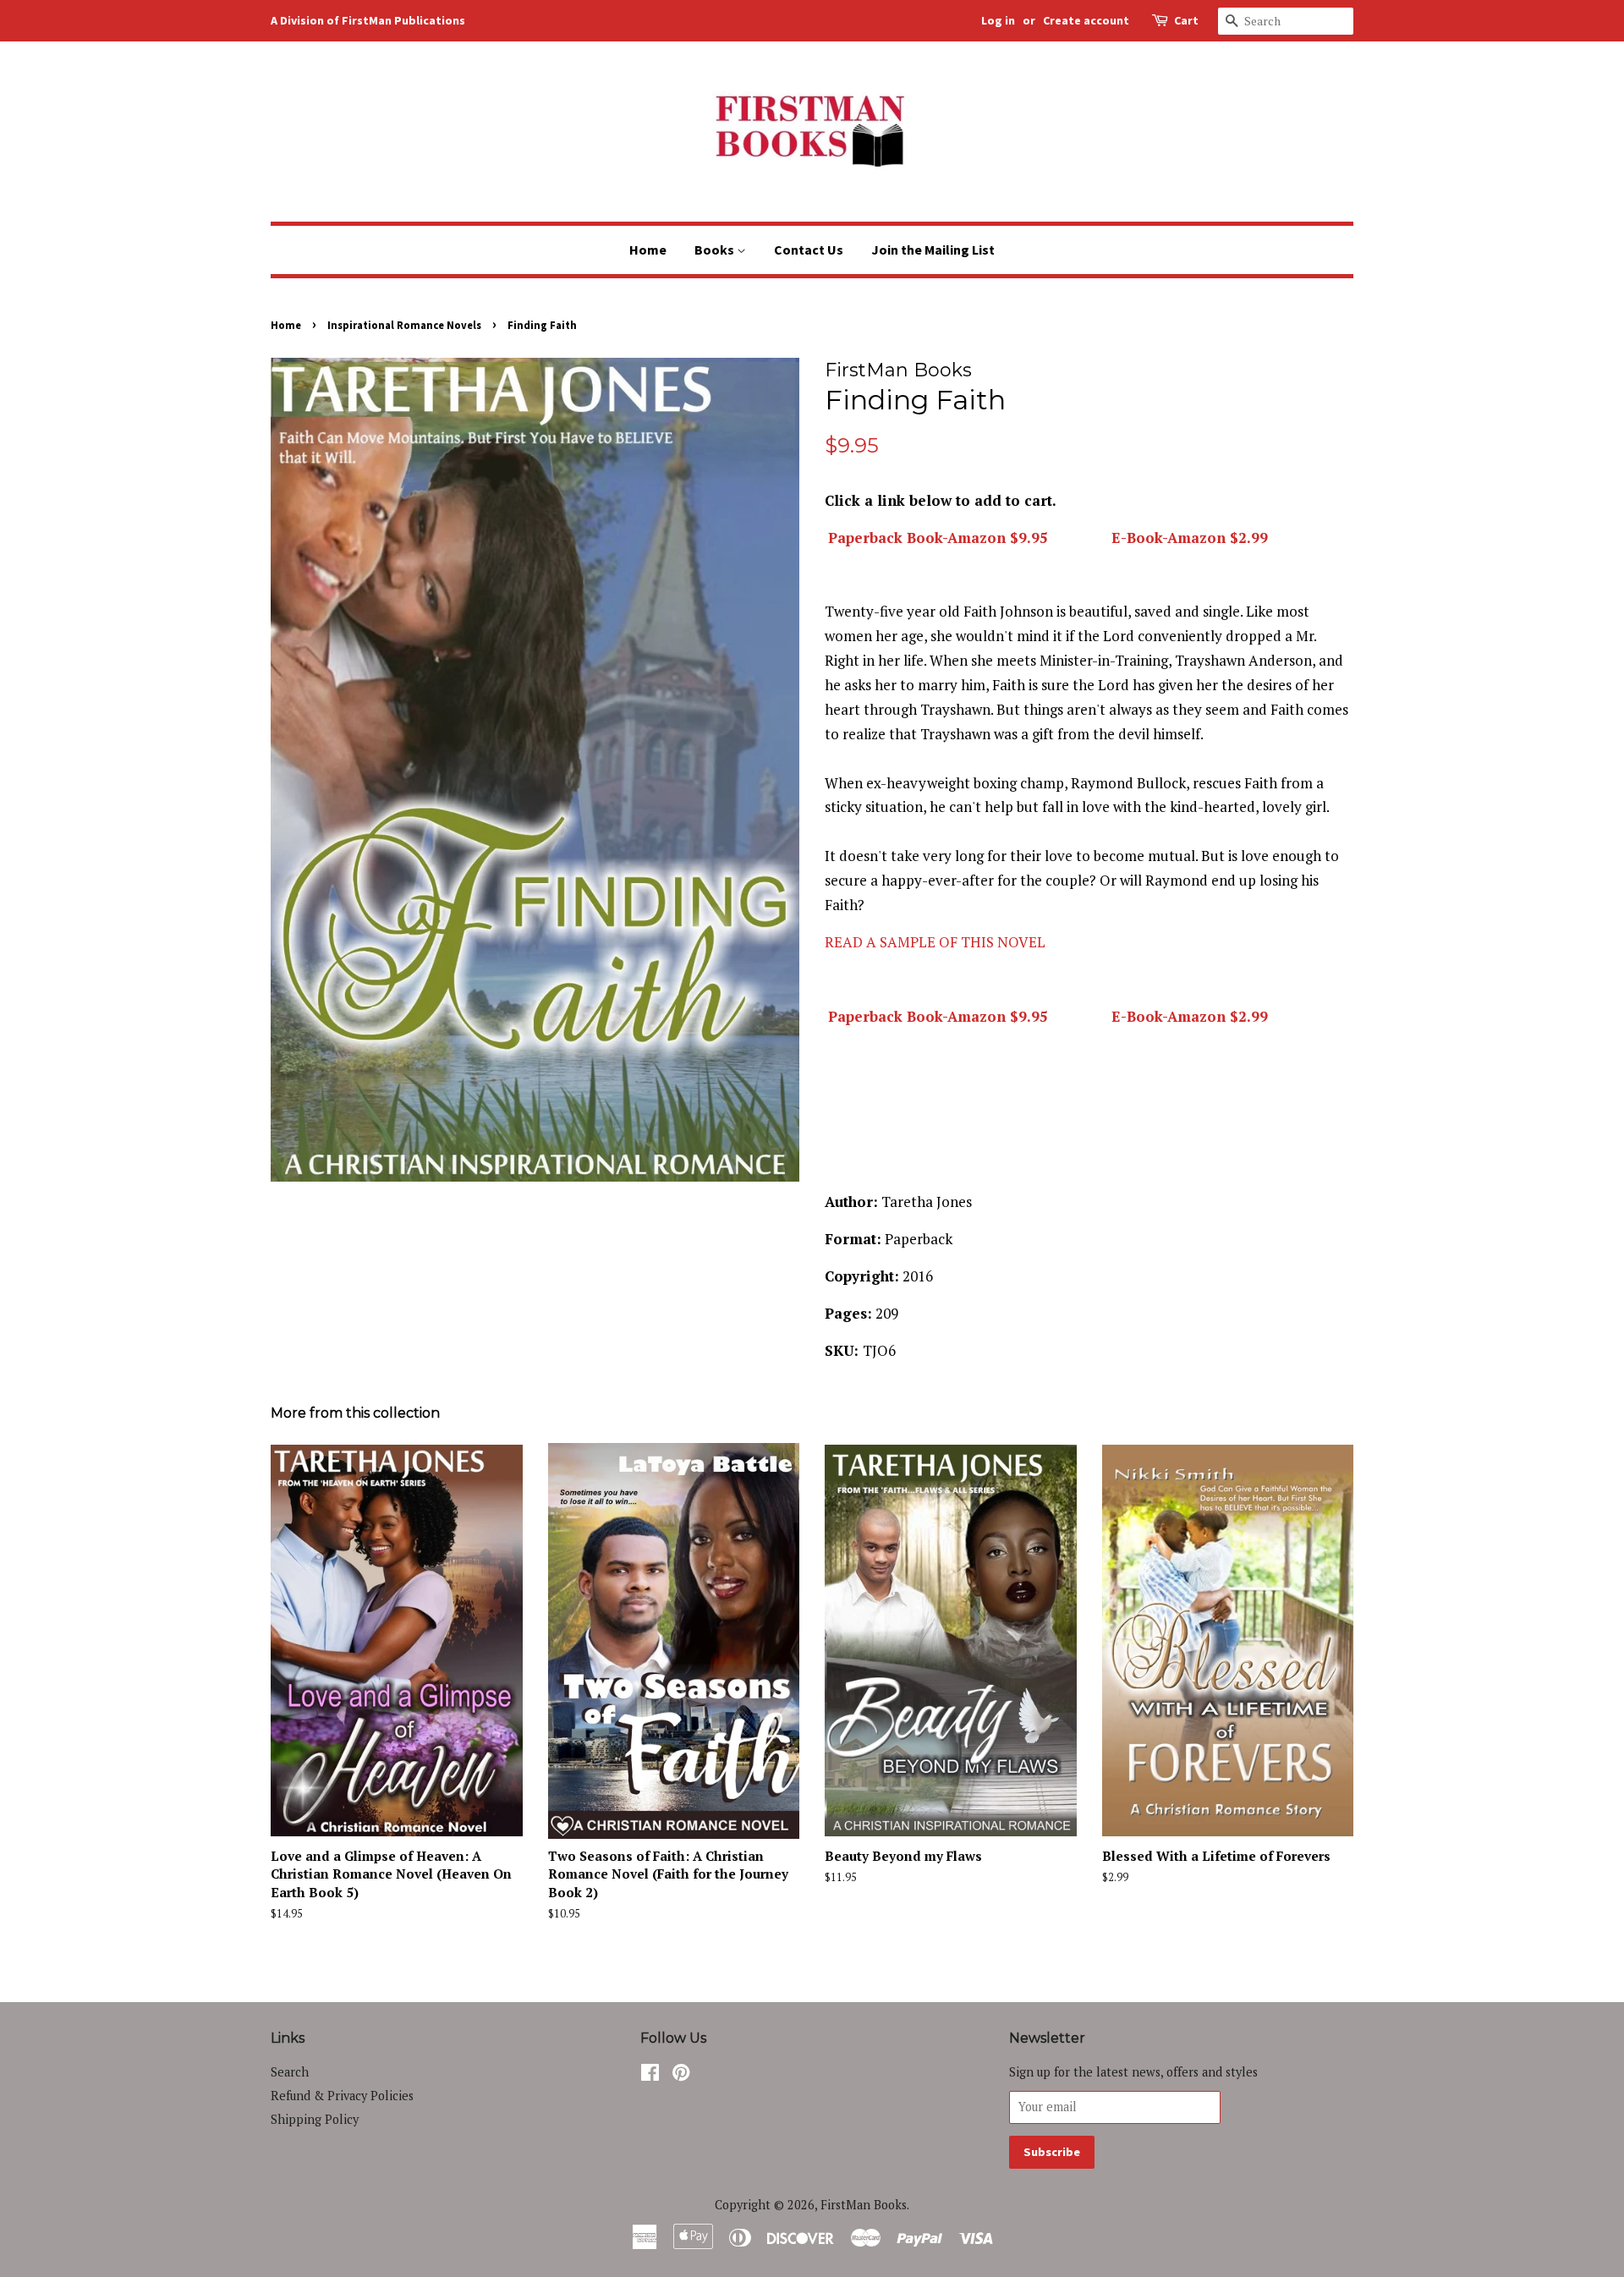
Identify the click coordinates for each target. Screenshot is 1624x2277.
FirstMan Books (864, 2205)
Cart (1186, 20)
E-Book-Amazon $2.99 (1190, 538)
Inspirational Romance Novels (404, 325)
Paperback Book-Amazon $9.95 (938, 538)
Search (290, 2072)
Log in (998, 20)
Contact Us (809, 250)
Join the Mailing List (933, 250)
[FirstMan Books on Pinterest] (681, 2075)
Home (648, 250)
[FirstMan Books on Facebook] (650, 2075)
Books (716, 250)
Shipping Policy (315, 2119)
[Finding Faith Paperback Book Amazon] (826, 538)
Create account (1086, 20)
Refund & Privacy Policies (342, 2096)
